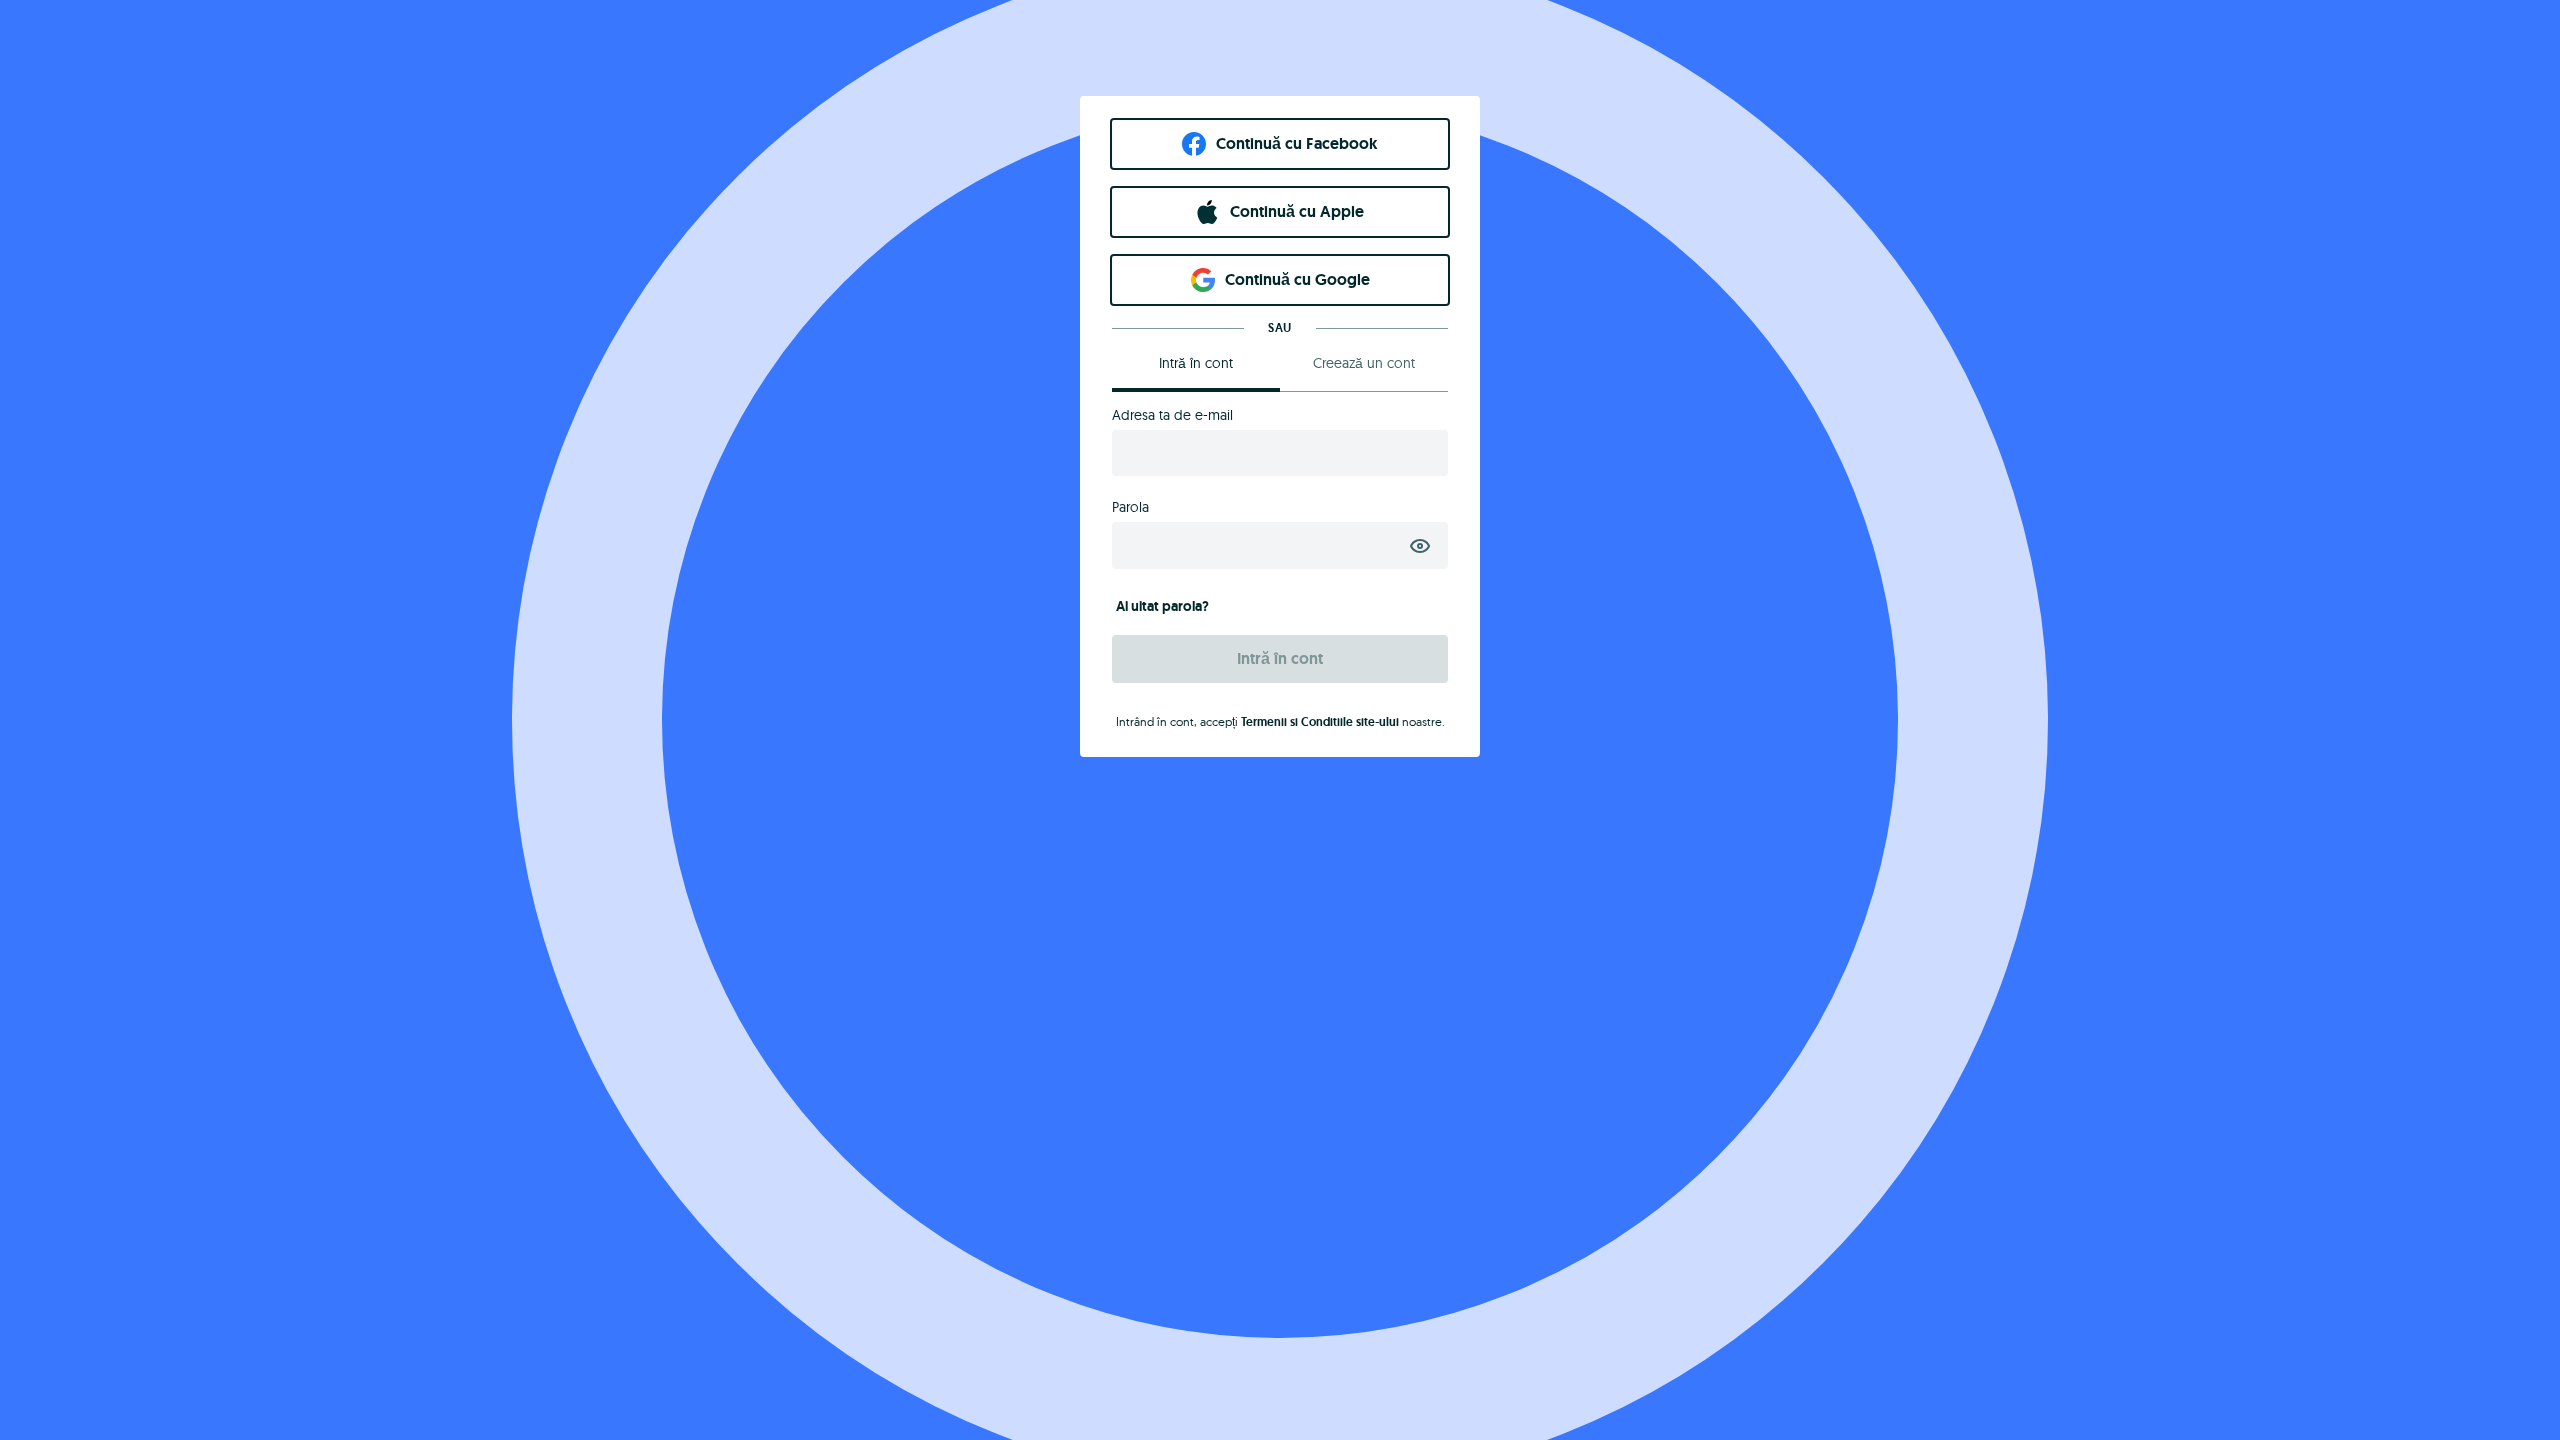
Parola (1130, 507)
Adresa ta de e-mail (1172, 415)
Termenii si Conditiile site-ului (1320, 722)
